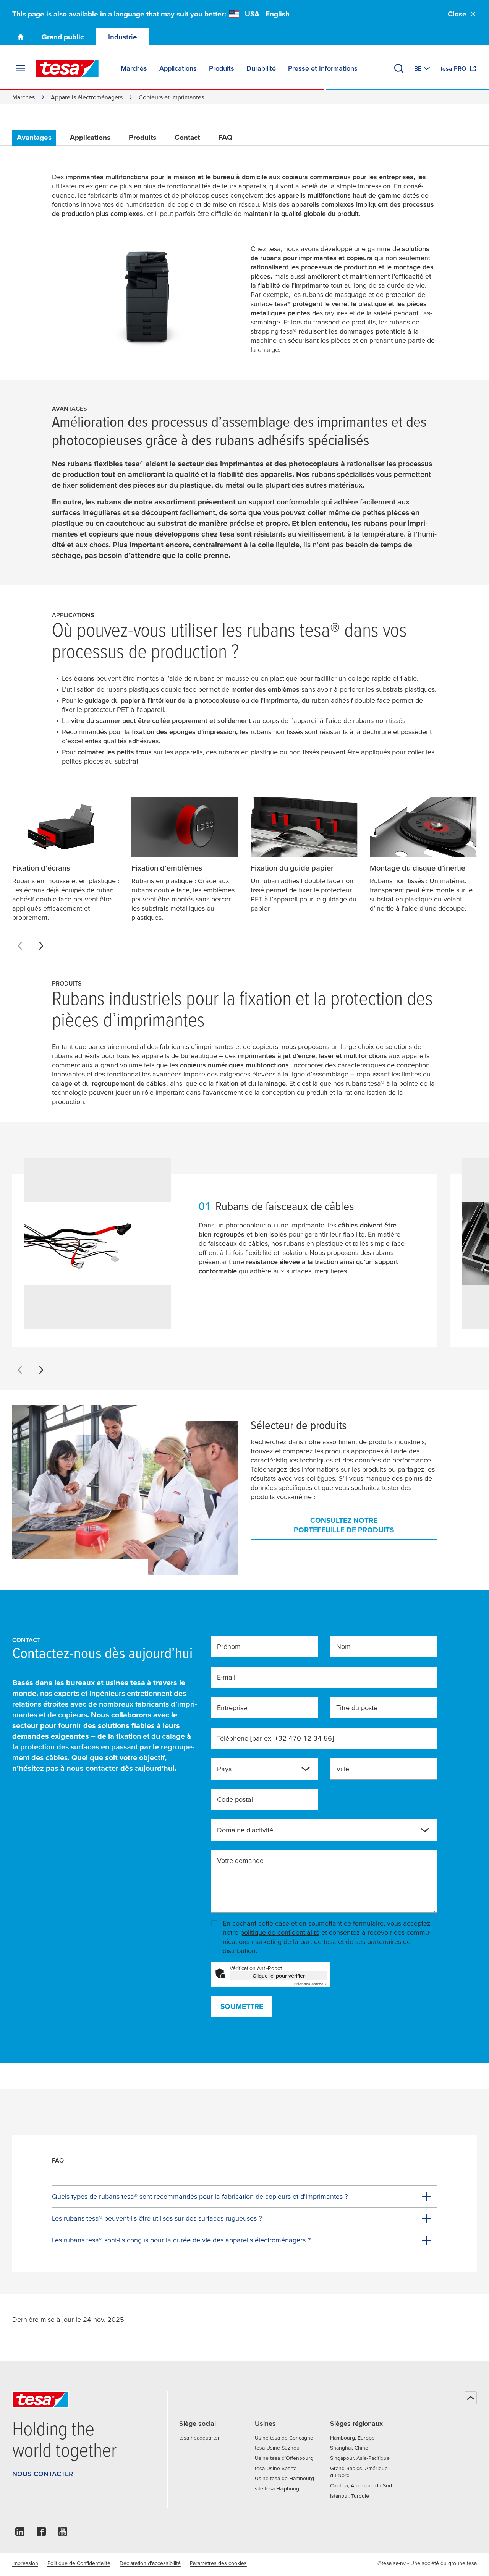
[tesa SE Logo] (67, 68)
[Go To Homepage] (21, 37)
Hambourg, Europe (352, 2438)
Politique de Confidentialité (79, 2563)
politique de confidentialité (280, 1932)
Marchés (23, 97)
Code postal (235, 1799)
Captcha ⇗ (311, 1984)
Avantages (34, 137)
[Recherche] (399, 68)
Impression (25, 2563)
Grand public (63, 37)
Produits (142, 137)
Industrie (123, 37)
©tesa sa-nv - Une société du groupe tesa (427, 2563)
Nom (343, 1646)
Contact (187, 137)
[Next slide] (41, 946)
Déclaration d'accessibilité (150, 2563)
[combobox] (258, 1772)
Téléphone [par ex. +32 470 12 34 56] (275, 1738)
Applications (90, 137)
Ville (343, 1769)
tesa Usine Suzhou (277, 2448)
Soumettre (242, 2006)
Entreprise (232, 1708)
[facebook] (41, 2534)
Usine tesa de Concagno (284, 2438)
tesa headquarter (199, 2438)
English (278, 14)
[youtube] (63, 2534)
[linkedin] (20, 2534)
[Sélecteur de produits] (125, 1490)
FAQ (225, 137)
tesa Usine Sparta (276, 2468)
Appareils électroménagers (87, 97)
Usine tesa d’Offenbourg (284, 2458)
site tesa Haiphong (277, 2488)
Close (457, 14)
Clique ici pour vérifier (279, 1976)
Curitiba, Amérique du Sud (361, 2485)
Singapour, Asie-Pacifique (360, 2458)
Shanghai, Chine (349, 2448)
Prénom (229, 1646)
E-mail (226, 1677)
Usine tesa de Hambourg (284, 2478)
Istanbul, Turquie (350, 2496)
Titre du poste (357, 1708)
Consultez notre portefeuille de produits (344, 1525)
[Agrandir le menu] (21, 68)
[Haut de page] (471, 2398)
